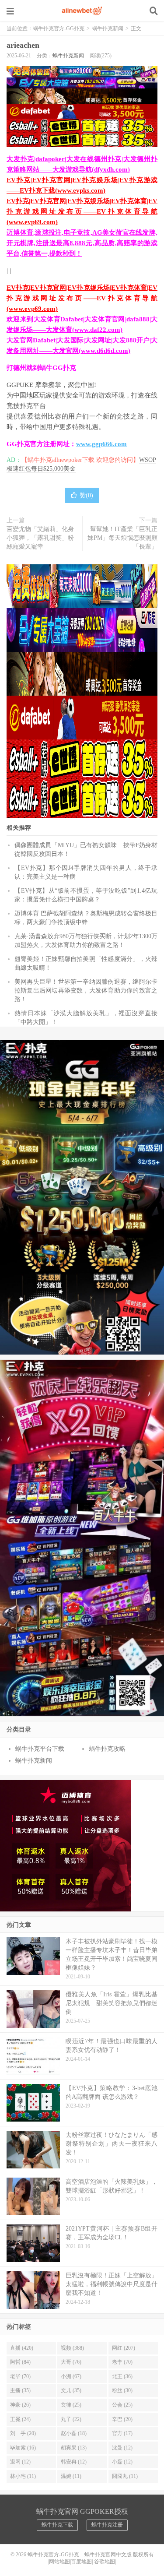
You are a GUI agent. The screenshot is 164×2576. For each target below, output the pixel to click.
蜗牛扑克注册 (107, 2525)
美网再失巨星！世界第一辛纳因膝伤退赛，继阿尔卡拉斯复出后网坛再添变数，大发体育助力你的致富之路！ (86, 991)
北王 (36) (122, 2376)
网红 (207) (124, 2348)
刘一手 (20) (23, 2433)
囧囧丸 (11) (125, 2476)
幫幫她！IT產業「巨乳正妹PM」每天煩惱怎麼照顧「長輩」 (122, 538)
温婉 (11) (71, 2476)
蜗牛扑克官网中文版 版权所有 (119, 2555)
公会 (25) (122, 2405)
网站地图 (59, 2562)
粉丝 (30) (122, 2390)
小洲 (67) (71, 2376)
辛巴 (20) (122, 2419)
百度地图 (81, 2562)
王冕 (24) (20, 2419)
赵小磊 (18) (74, 2433)
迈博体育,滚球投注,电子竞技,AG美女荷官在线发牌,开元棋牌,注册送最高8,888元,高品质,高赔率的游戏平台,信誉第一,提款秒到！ (82, 243)
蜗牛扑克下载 (57, 2525)
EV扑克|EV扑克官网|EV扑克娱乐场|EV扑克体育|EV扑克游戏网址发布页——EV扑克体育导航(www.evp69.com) (82, 211)
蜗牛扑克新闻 (108, 28)
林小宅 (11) (23, 2476)
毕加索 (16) (23, 2448)
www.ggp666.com (101, 444)
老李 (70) (122, 2362)
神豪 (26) (20, 2405)
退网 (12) (20, 2462)
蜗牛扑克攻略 (107, 1749)
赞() (86, 495)
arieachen (23, 45)
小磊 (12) (122, 2462)
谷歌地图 (105, 2562)
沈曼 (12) (122, 2448)
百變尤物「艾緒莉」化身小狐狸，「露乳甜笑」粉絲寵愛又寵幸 (40, 538)
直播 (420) (22, 2348)
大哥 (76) (71, 2362)
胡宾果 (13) (74, 2448)
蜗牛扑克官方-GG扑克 (82, 11)
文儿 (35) (71, 2390)
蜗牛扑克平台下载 (40, 1749)
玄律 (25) (71, 2405)
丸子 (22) (71, 2419)
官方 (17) (122, 2433)
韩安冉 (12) (74, 2462)
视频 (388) (72, 2348)
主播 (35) (20, 2390)
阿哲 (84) (20, 2362)
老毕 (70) (20, 2376)
